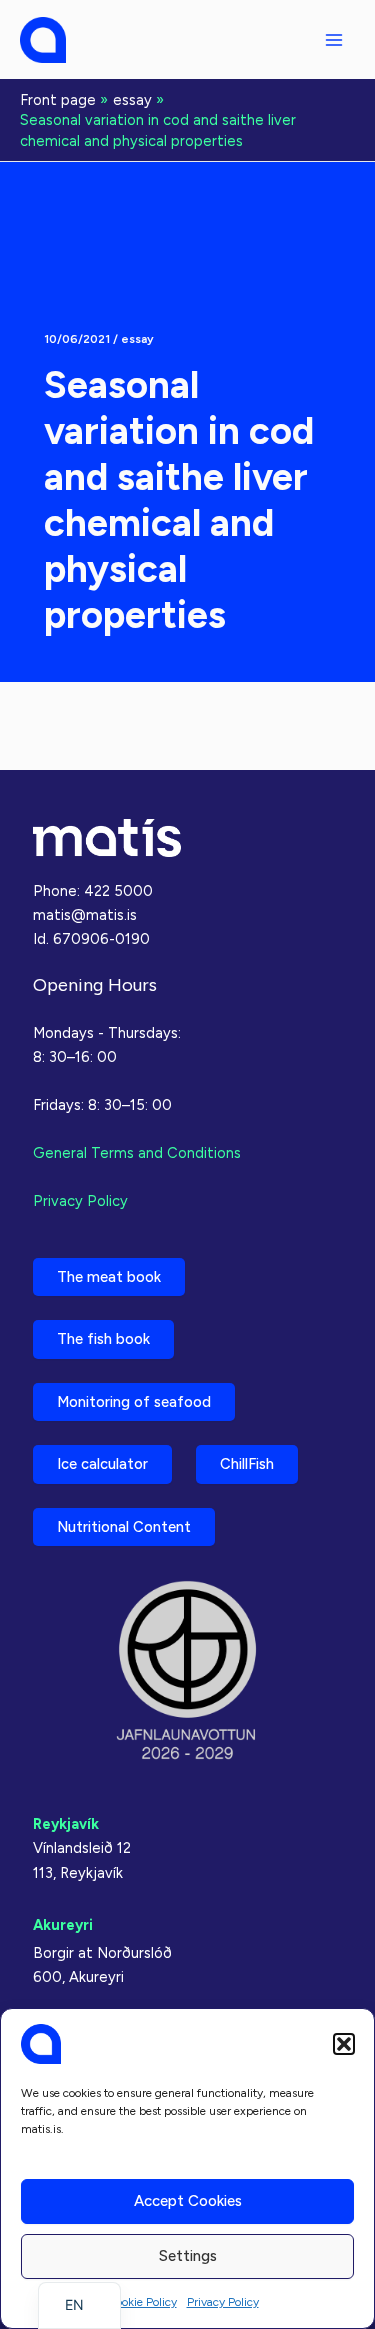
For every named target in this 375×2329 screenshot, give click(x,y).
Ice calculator (102, 1464)
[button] (344, 2044)
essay (137, 339)
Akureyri (63, 1925)
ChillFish (247, 1464)
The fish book (103, 1339)
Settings (188, 2256)
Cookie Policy (142, 2302)
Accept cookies (188, 2201)
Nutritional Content (124, 1527)
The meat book (109, 1277)
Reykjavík (66, 1824)
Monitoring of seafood (134, 1402)
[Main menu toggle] (334, 40)
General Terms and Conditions (137, 1153)
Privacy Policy (223, 2302)
